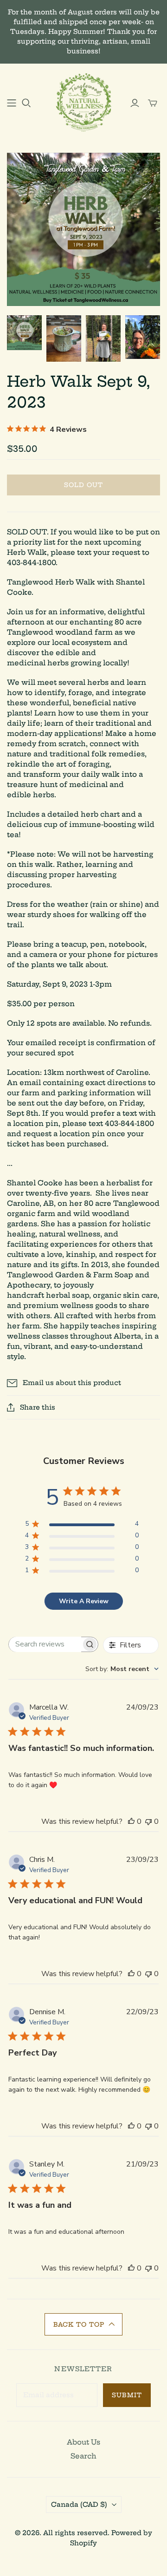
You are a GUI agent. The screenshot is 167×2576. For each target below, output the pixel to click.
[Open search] (26, 103)
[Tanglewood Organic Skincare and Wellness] (83, 101)
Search (83, 2456)
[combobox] (122, 1669)
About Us (83, 2442)
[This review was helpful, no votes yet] (131, 1821)
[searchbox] (45, 1644)
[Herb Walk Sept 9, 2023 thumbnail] (24, 333)
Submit (127, 2395)
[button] (83, 2324)
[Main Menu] (12, 103)
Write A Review (84, 1601)
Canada (79, 2504)
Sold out (83, 485)
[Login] (135, 103)
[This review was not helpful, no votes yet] (148, 1821)
